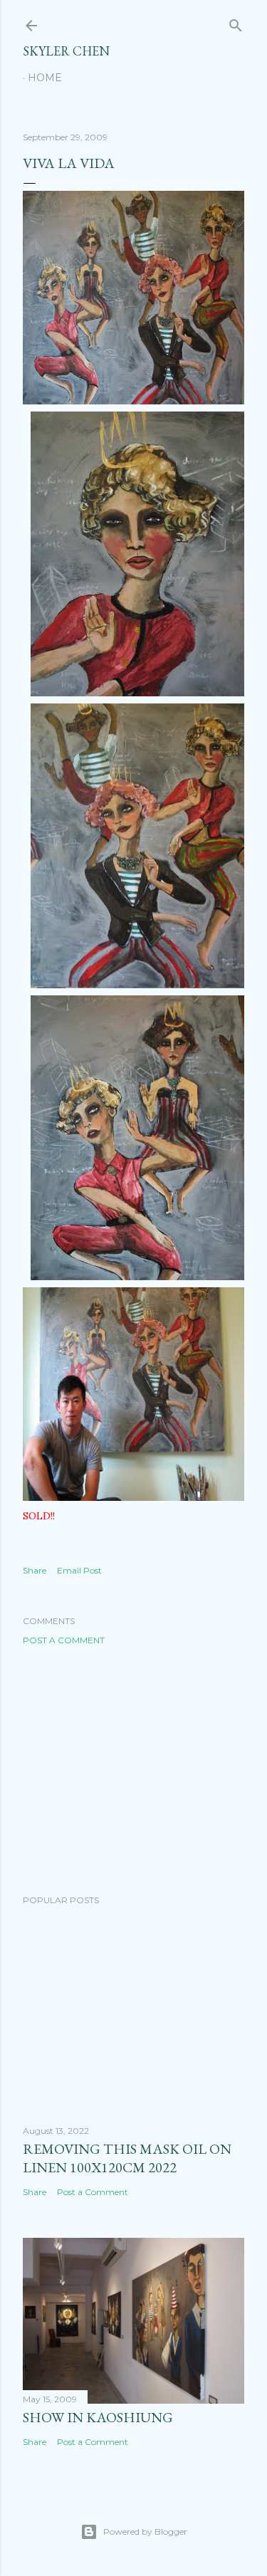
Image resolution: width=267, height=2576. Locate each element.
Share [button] (35, 1570)
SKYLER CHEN (66, 51)
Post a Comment (64, 1640)
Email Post (79, 1570)
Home (45, 78)
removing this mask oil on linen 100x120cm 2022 (127, 2158)
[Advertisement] (133, 1770)
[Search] (236, 22)
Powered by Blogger (145, 2532)
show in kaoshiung (98, 2417)
